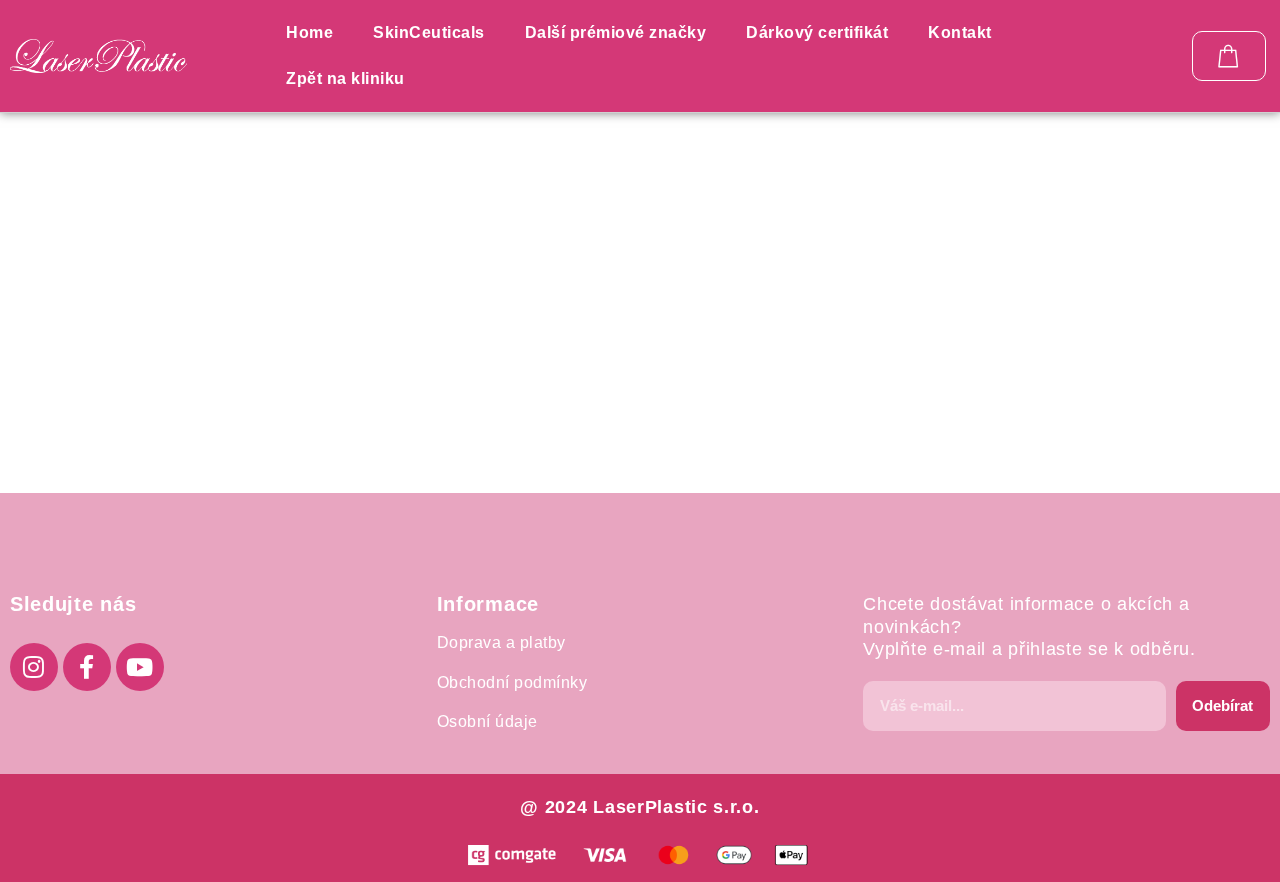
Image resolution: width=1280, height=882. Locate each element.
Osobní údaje (487, 721)
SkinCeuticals (429, 32)
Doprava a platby (501, 642)
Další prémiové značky (616, 32)
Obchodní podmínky (512, 682)
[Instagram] (34, 667)
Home (309, 32)
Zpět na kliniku (345, 78)
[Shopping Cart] (1229, 56)
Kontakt (960, 32)
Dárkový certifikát (817, 32)
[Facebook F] (87, 667)
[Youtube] (140, 667)
